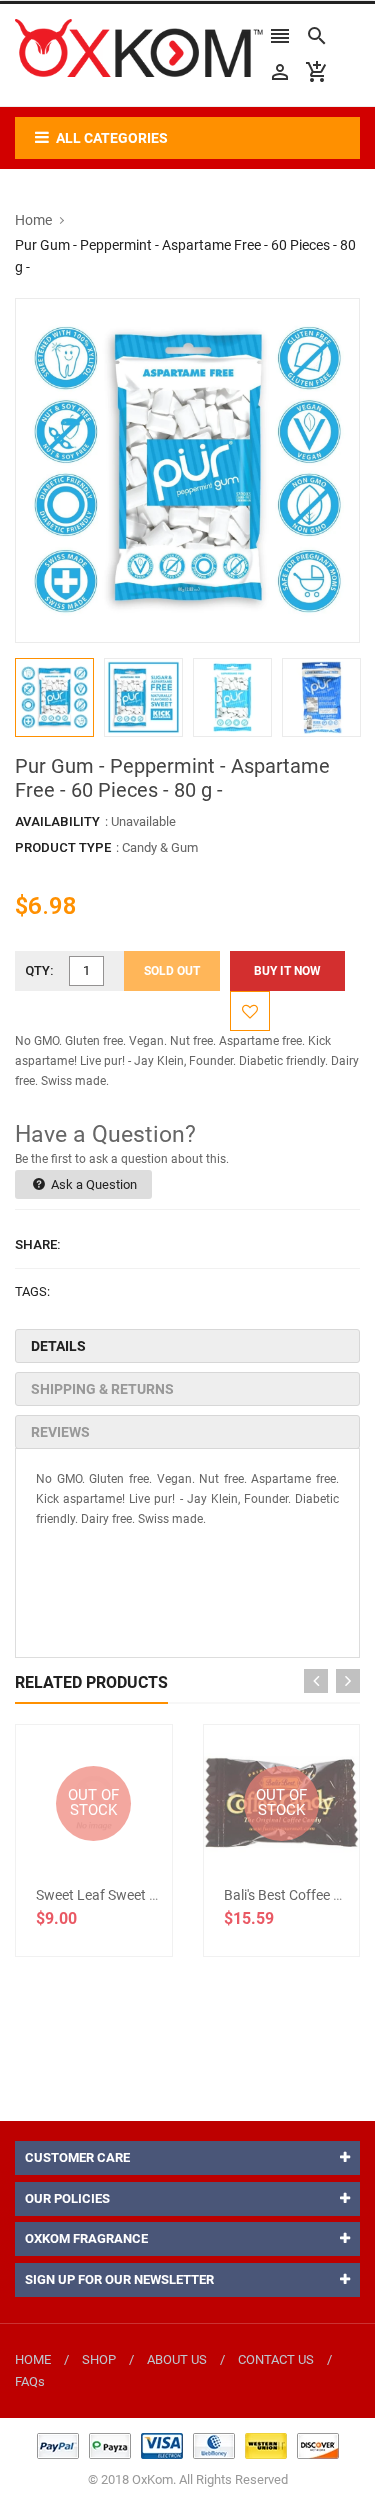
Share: (38, 1244)
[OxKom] (188, 2445)
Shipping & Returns (102, 1389)
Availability (57, 821)
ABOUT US (177, 2359)
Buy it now (287, 971)
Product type (63, 847)
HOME (33, 2359)
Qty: (39, 970)
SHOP (99, 2359)
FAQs (30, 2381)
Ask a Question (92, 1184)
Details (58, 1346)
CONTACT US (276, 2359)
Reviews (60, 1432)
